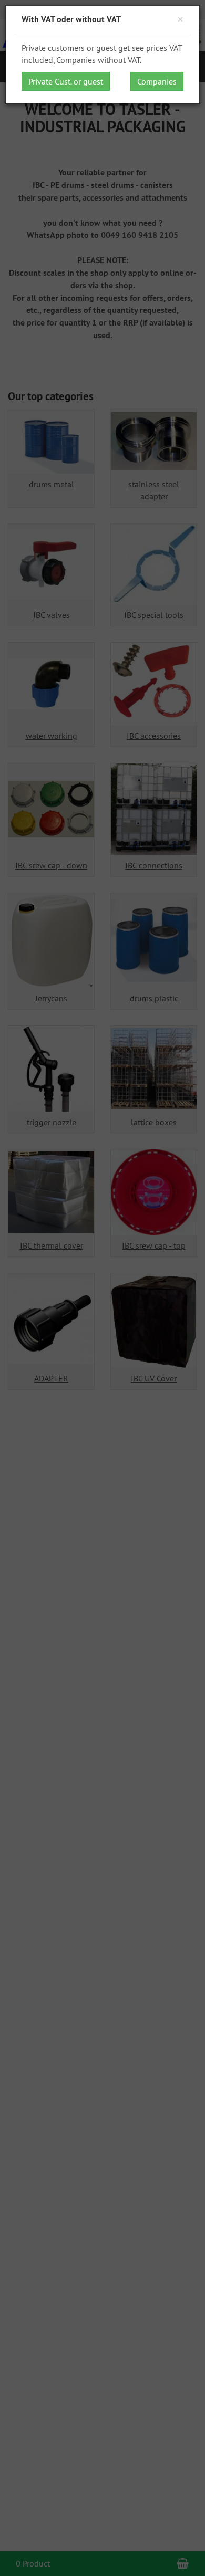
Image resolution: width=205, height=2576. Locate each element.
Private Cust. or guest (66, 81)
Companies (157, 81)
